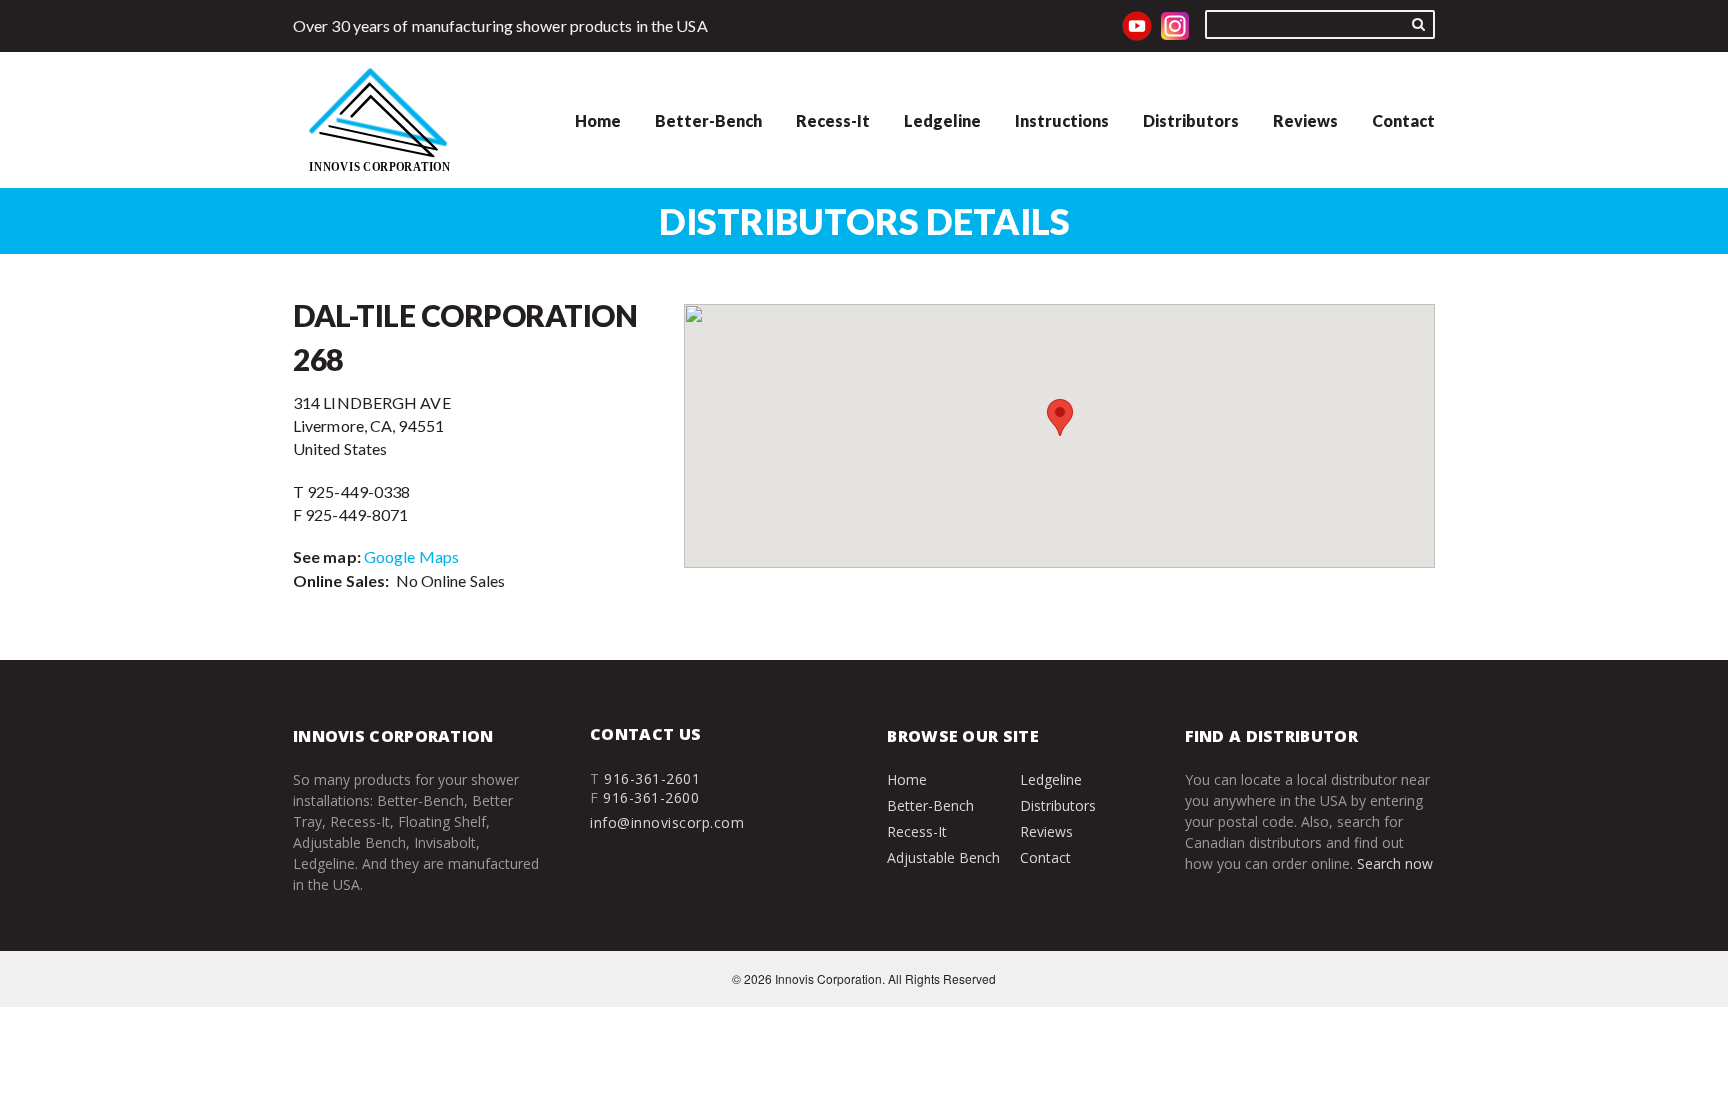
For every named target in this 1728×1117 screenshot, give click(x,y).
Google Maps (411, 556)
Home (598, 120)
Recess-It (833, 120)
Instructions (1062, 120)
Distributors (1191, 120)
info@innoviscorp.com (667, 822)
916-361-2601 (652, 778)
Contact (1403, 120)
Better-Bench (708, 120)
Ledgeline (942, 120)
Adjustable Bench (943, 857)
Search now (1395, 863)
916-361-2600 (651, 797)
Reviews (1305, 120)
